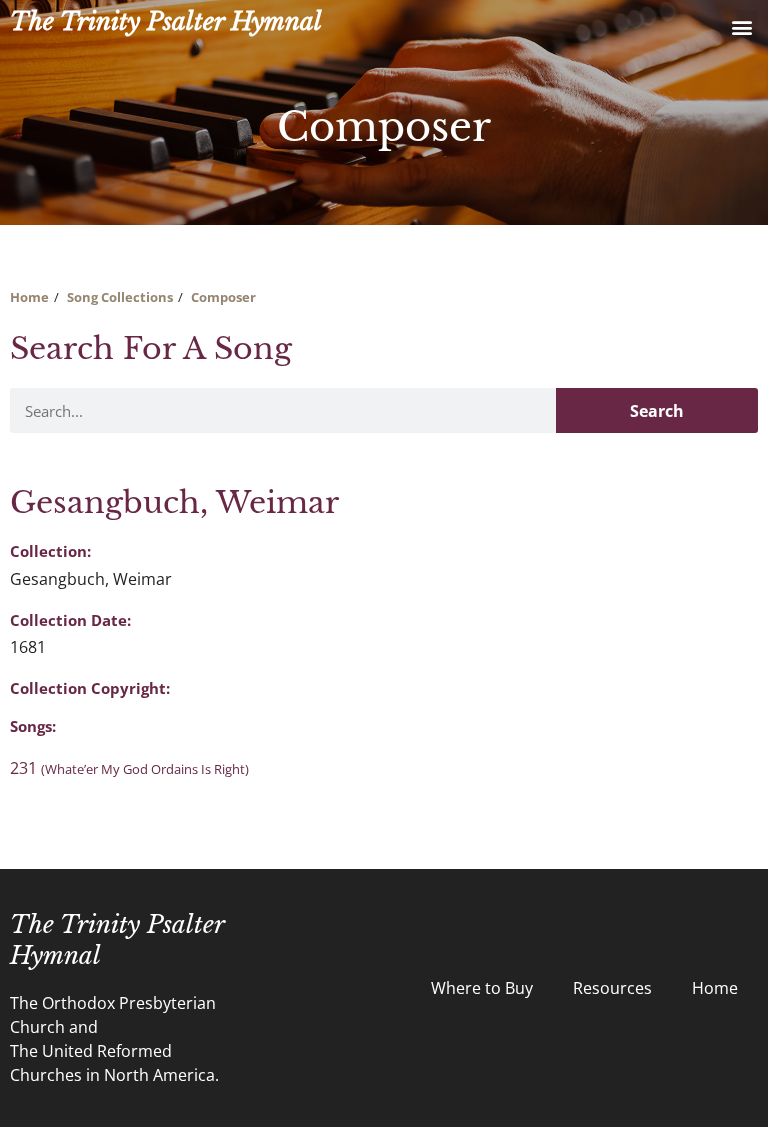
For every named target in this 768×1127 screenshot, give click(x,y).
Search (657, 411)
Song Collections (120, 297)
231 (129, 768)
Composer (223, 297)
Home (29, 297)
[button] (741, 26)
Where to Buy (482, 988)
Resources (612, 988)
